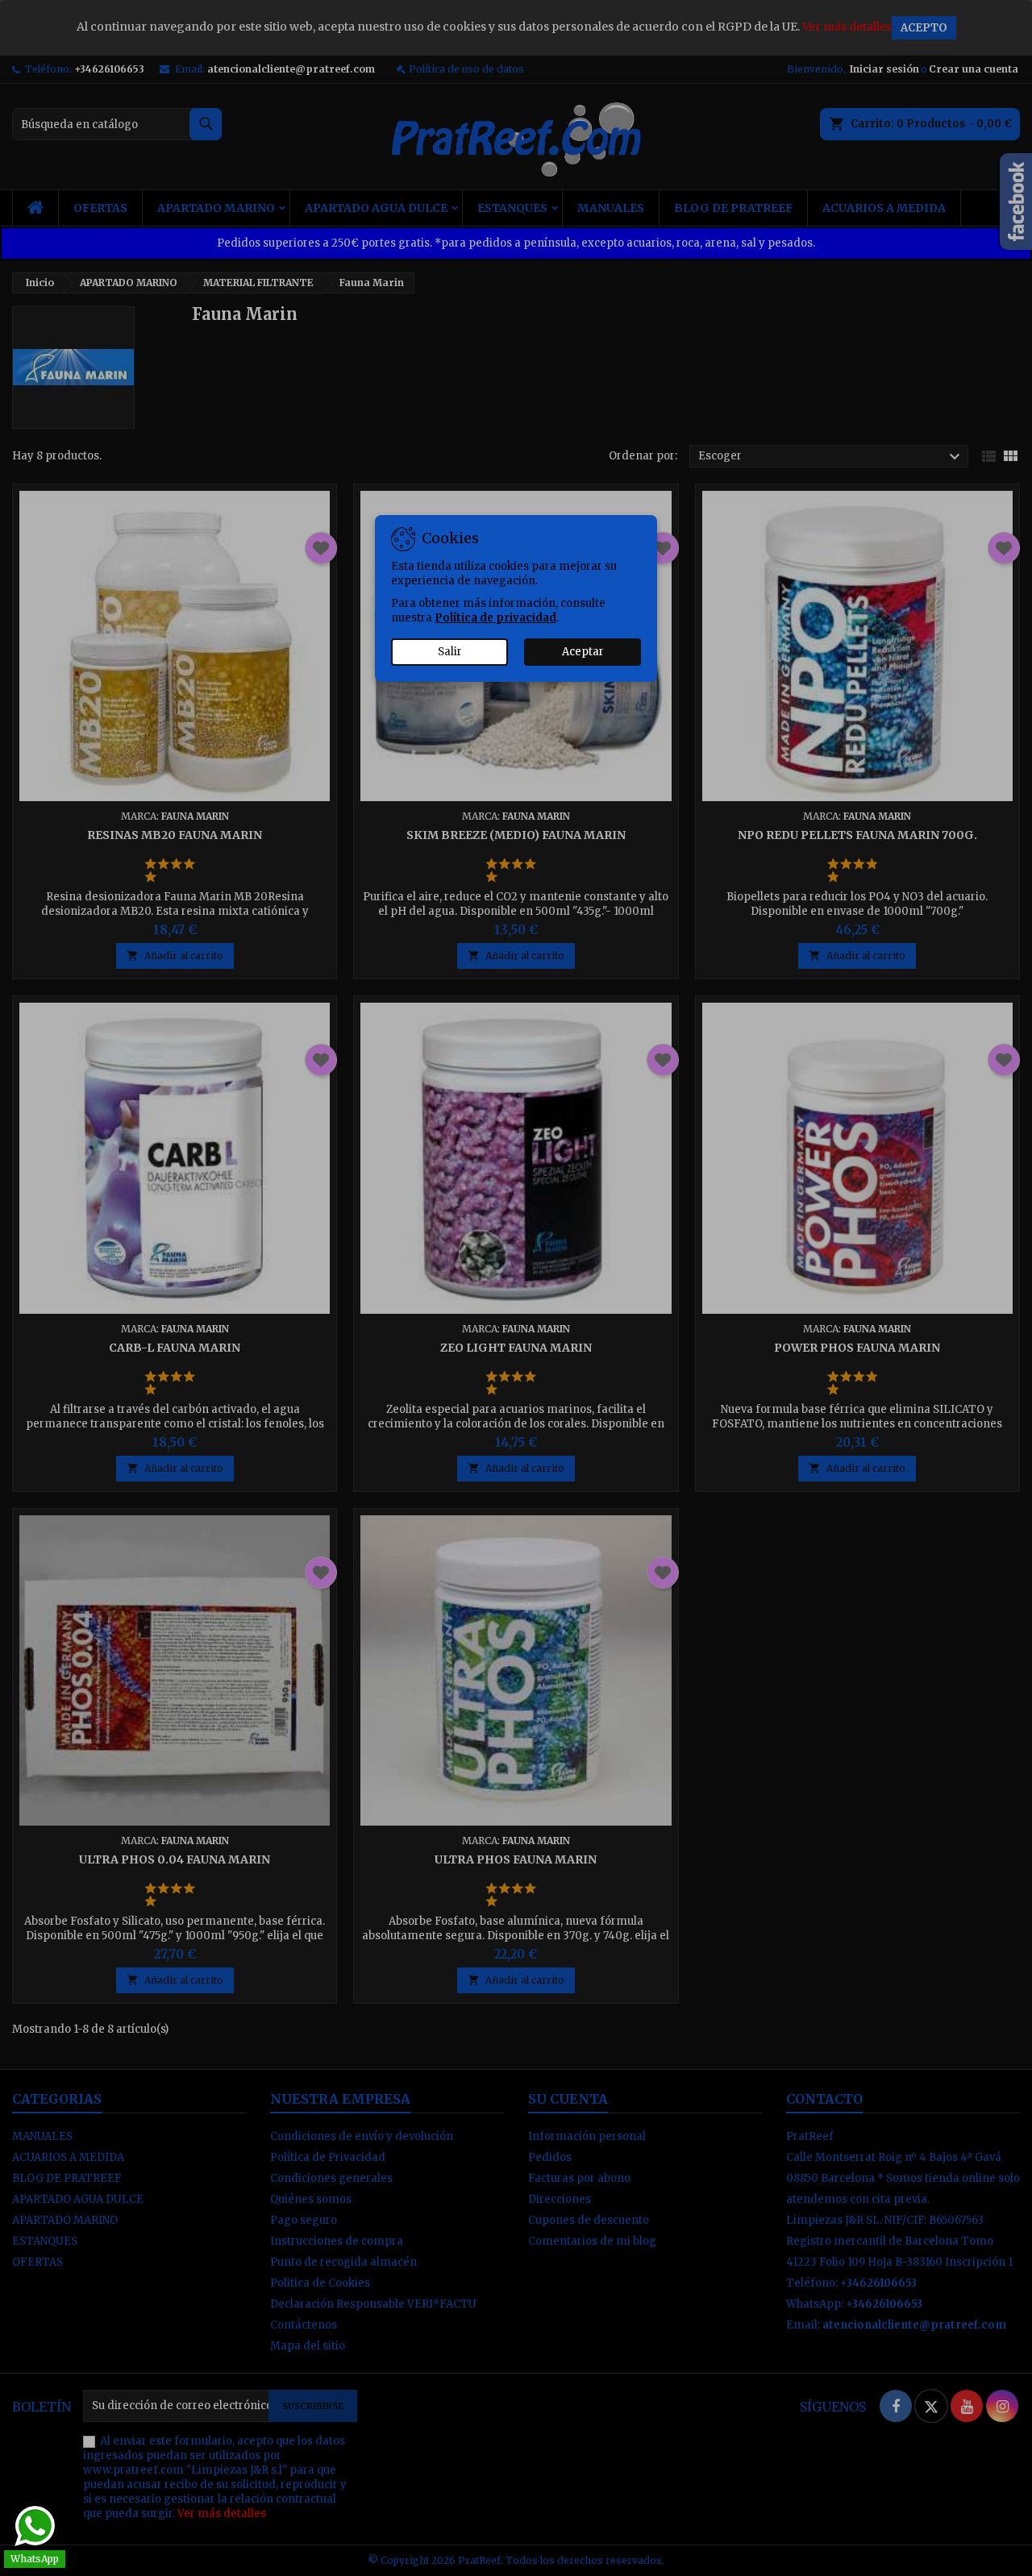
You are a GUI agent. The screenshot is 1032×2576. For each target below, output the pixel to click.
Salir (450, 652)
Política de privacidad (495, 618)
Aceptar (583, 652)
